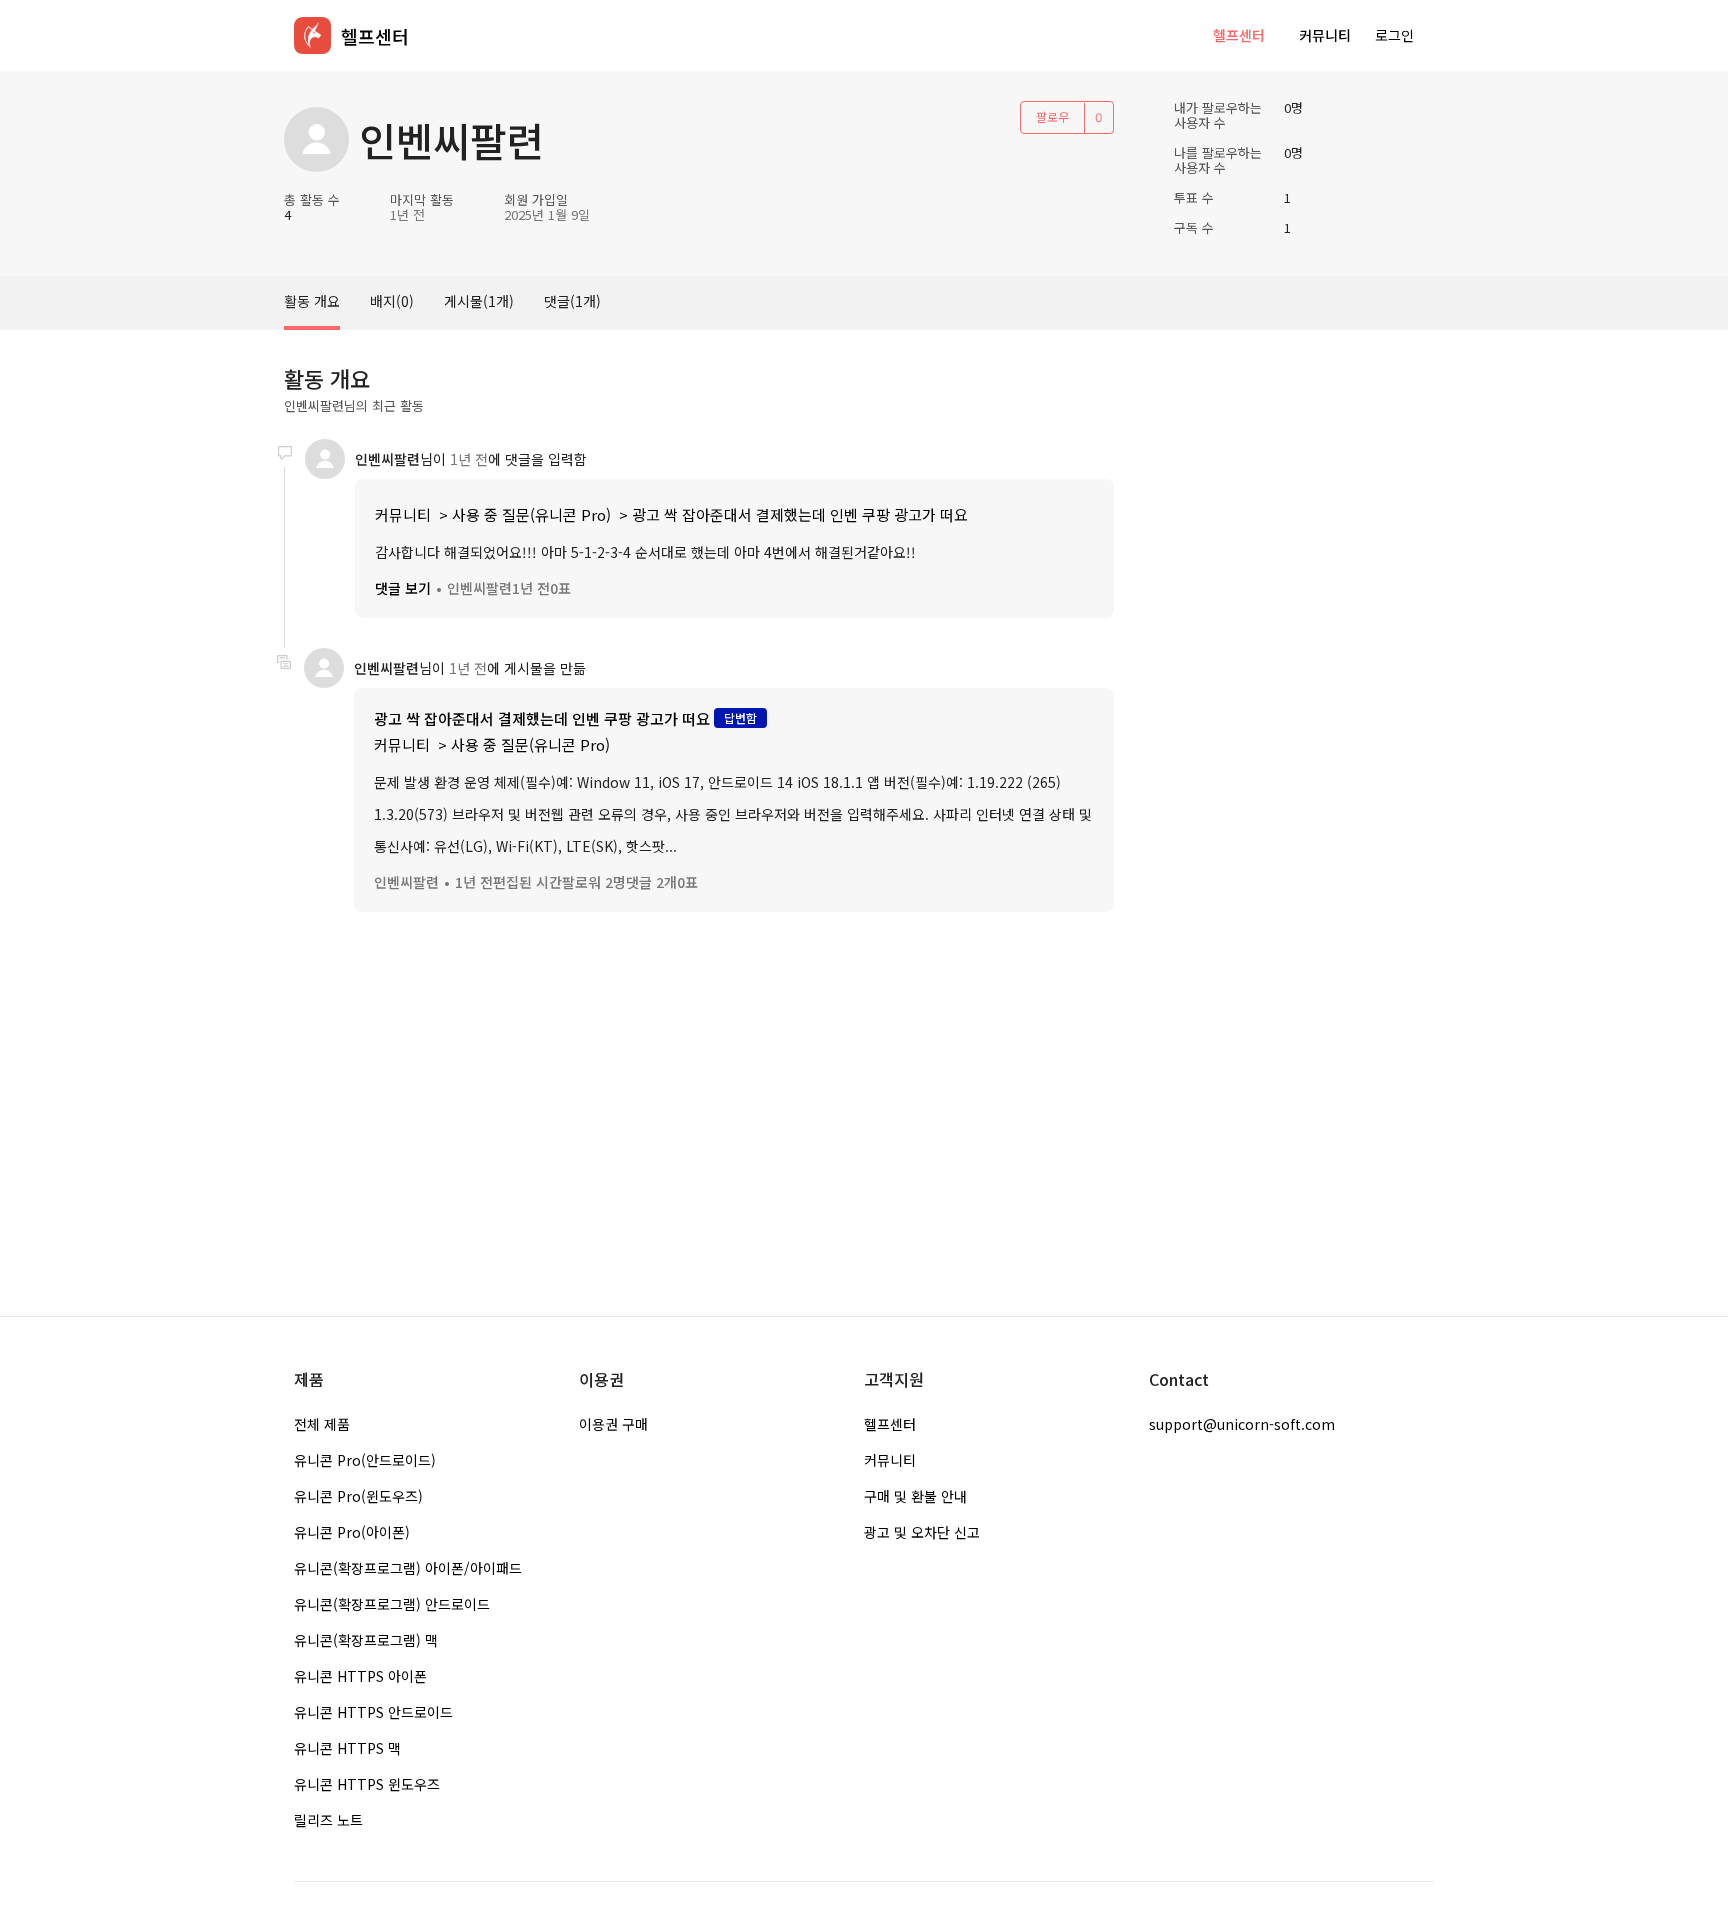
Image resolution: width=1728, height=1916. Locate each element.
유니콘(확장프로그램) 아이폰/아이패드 (408, 1568)
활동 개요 (312, 301)
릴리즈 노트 (328, 1820)
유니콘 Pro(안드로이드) (365, 1460)
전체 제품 (322, 1424)
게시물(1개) (479, 301)
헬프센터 (1239, 35)
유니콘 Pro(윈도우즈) (358, 1496)
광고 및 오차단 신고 (922, 1532)
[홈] (312, 35)
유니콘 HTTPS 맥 (347, 1748)
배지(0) (392, 301)
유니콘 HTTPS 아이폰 (360, 1676)
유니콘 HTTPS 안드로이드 (373, 1712)
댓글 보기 (403, 588)
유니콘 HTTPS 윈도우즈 (367, 1784)
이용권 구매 (613, 1424)
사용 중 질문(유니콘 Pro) (531, 514)
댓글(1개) (572, 301)
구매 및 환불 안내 (915, 1496)
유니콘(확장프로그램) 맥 (366, 1640)
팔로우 (1052, 116)
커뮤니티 (1325, 35)
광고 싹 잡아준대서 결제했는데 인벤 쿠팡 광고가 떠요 (800, 514)
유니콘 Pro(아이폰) (352, 1532)
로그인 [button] (1394, 35)
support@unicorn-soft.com (1242, 1424)
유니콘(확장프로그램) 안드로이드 (392, 1604)
